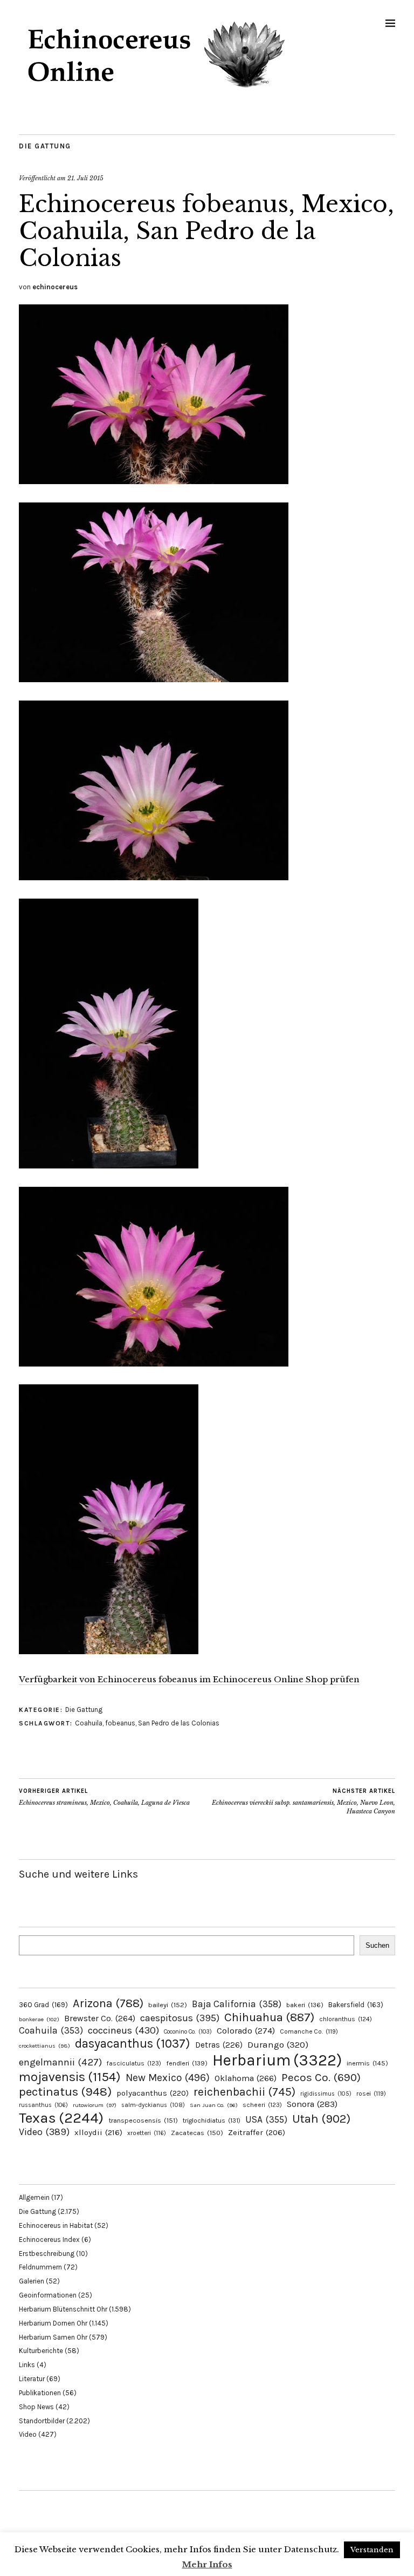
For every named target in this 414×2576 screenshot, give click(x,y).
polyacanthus (153, 2093)
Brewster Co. (100, 2018)
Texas (61, 2118)
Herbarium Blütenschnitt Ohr (63, 2309)
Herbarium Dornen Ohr (53, 2323)
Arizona (108, 2003)
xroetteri (147, 2133)
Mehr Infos (207, 2564)
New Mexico (168, 2078)
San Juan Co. (214, 2105)
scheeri (262, 2105)
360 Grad (43, 2005)
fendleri (187, 2063)
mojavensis (70, 2077)
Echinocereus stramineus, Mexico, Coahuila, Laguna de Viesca (104, 1797)
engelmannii (60, 2062)
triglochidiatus (212, 2120)
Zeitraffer (257, 2133)
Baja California (237, 2004)
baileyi (168, 2005)
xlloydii (98, 2132)
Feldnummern (40, 2267)
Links (27, 2365)
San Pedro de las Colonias (179, 1723)
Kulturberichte (41, 2351)
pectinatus (65, 2092)
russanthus (43, 2105)
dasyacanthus (133, 2044)
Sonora (312, 2104)
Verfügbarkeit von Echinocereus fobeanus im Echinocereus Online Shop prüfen (189, 1679)
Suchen (377, 1945)
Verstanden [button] (372, 2550)
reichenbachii (244, 2092)
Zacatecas (197, 2133)
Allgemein (34, 2197)
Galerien (32, 2281)
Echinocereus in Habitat (56, 2225)
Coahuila (89, 1723)
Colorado (246, 2031)
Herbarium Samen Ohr (53, 2337)
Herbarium (277, 2060)
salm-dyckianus (153, 2105)
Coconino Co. (188, 2032)
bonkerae (39, 2019)
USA (266, 2119)
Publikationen (40, 2393)
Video (44, 2132)
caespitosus (180, 2018)
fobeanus (120, 1723)
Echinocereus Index (49, 2239)
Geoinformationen (48, 2295)
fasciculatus (134, 2063)
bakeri (305, 2005)
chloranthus (346, 2019)
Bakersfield (356, 2005)
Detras (219, 2045)
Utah (321, 2119)
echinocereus (55, 287)
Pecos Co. (321, 2077)
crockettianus (44, 2046)
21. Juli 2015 (85, 178)
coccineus (123, 2030)
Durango (278, 2044)
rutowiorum (95, 2105)
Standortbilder (42, 2421)
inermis (367, 2063)
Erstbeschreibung (47, 2254)
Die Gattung (45, 146)
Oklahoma (246, 2078)
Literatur (32, 2379)
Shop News (36, 2407)
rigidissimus (326, 2094)
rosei (371, 2094)
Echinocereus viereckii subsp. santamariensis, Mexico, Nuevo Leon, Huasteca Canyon (303, 1801)
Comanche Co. (309, 2031)
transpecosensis (143, 2120)
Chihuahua (269, 2017)
